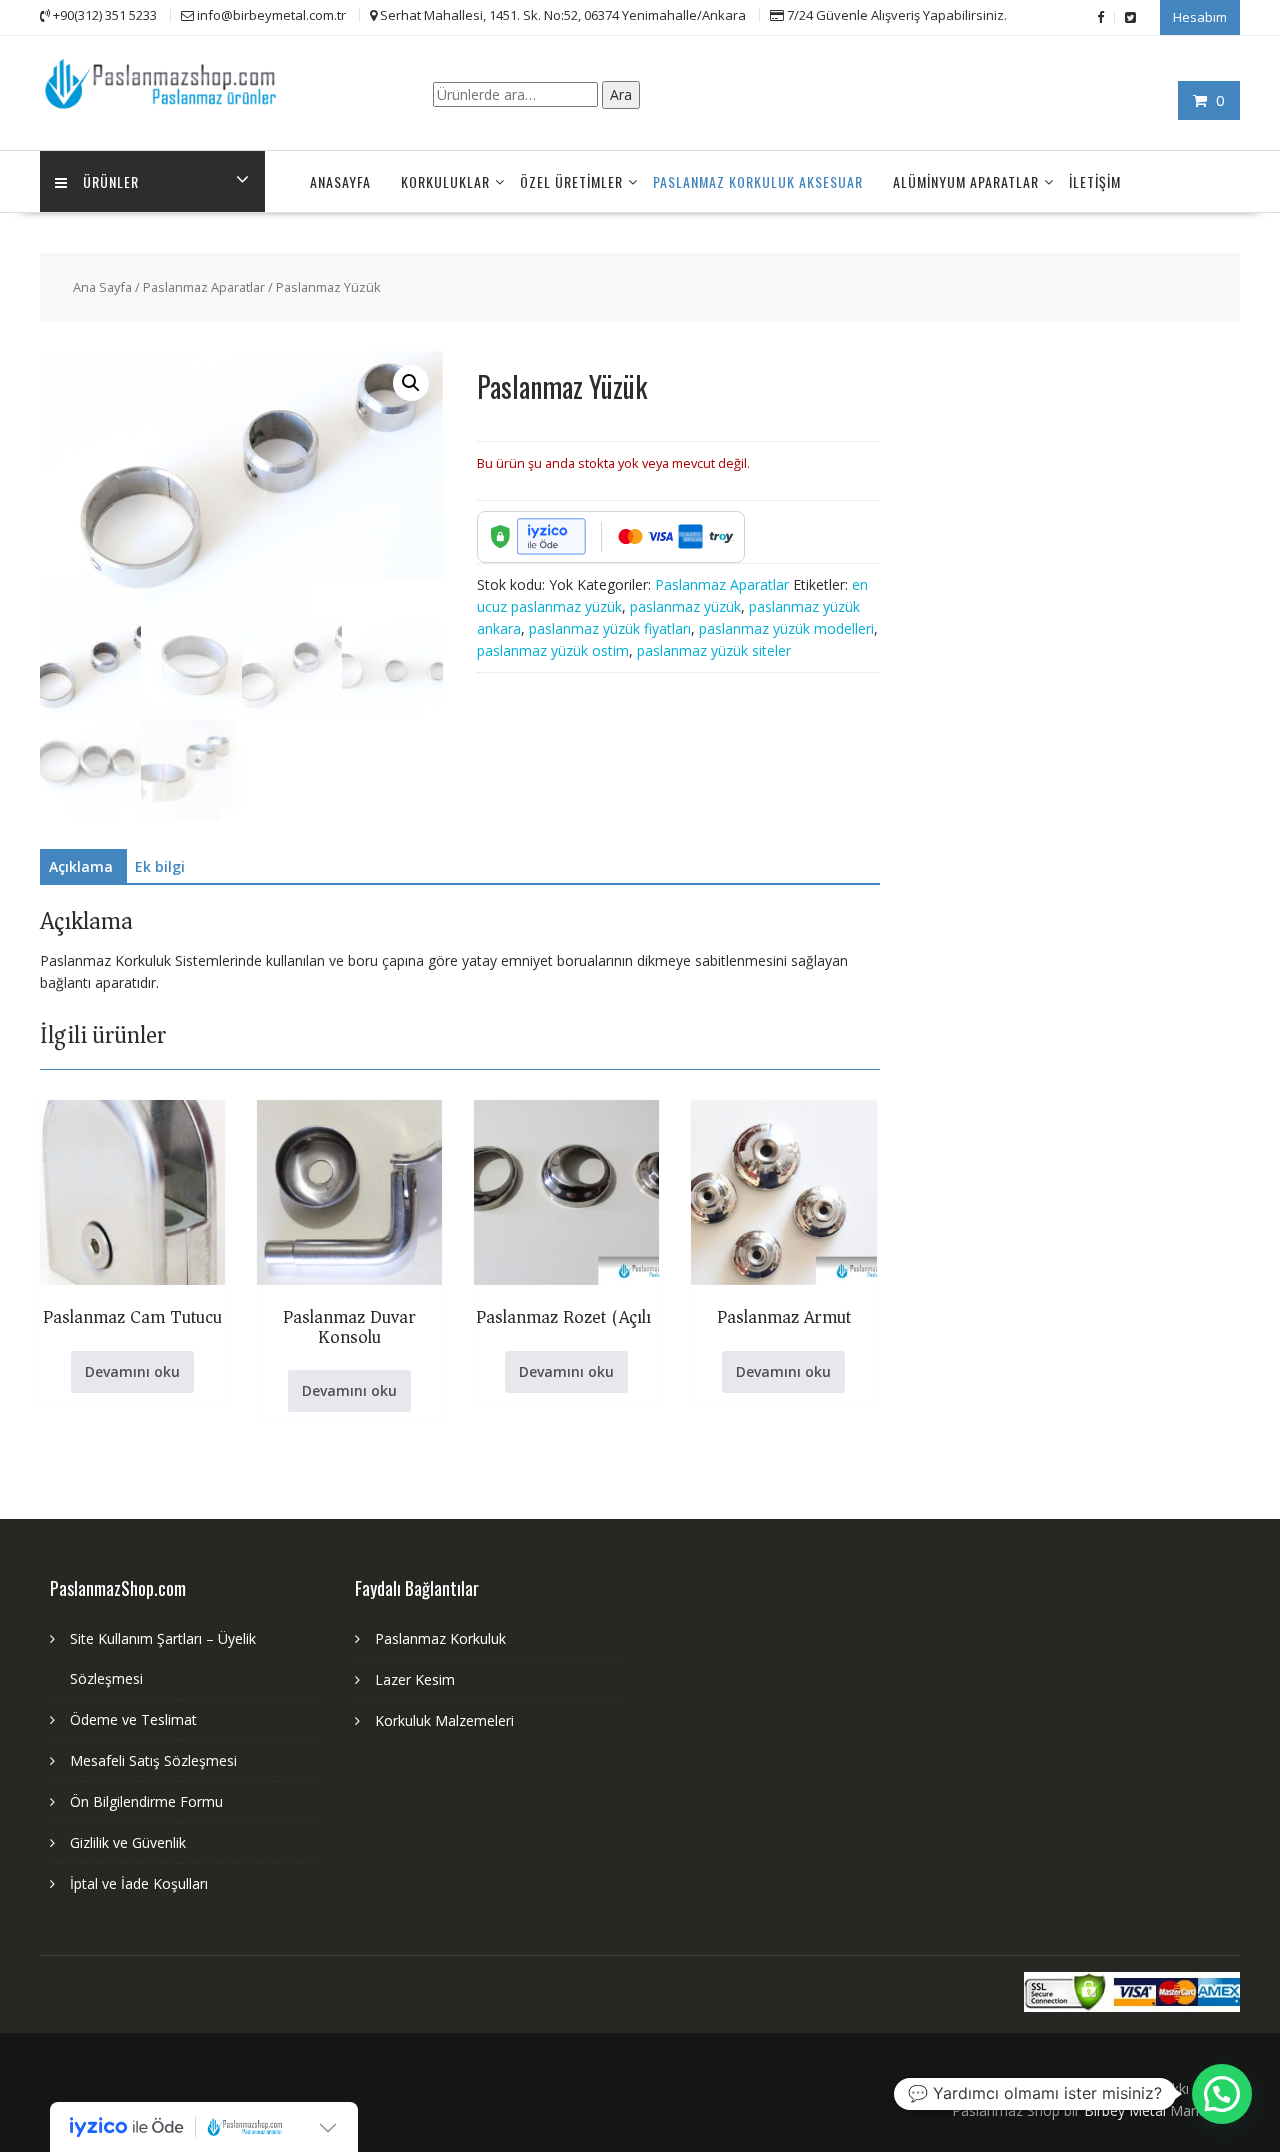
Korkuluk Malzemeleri (444, 1720)
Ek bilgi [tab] (160, 866)
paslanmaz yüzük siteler (714, 650)
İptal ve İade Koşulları (139, 1883)
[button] (411, 383)
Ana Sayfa (102, 287)
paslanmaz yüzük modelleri (786, 628)
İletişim (1095, 181)
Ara (621, 94)
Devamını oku (132, 1371)
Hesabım (1200, 17)
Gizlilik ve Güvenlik (128, 1842)
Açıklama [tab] (81, 866)
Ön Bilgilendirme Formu (146, 1801)
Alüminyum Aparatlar (966, 181)
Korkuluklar (445, 181)
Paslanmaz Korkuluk (440, 1638)
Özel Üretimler (571, 181)
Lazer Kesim (415, 1679)
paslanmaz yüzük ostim (553, 650)
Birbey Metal (1125, 2110)
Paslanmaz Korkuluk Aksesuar (758, 181)
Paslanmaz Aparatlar (204, 287)
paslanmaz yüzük (685, 606)
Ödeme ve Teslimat (133, 1719)
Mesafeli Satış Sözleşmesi (153, 1760)
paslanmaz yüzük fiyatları (610, 628)
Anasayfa (340, 181)
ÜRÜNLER (111, 181)
